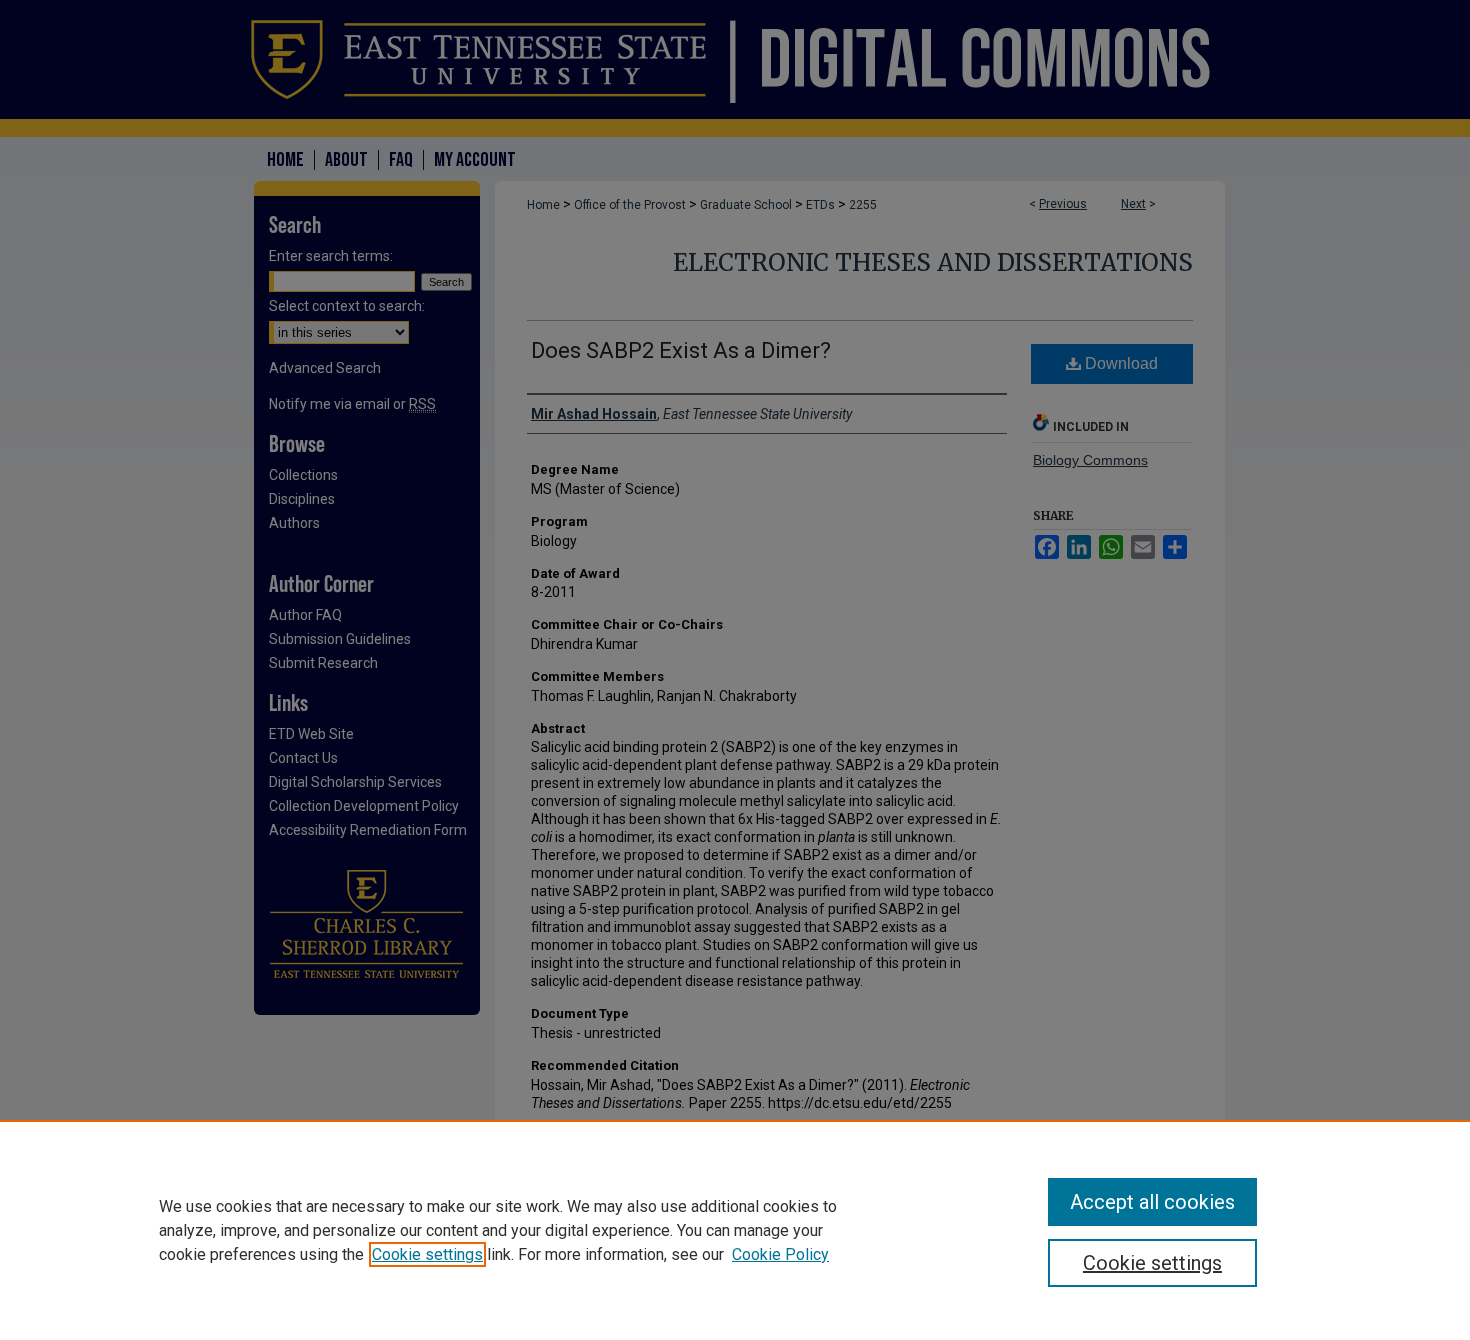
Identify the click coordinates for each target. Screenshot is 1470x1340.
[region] (735, 1230)
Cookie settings (427, 1254)
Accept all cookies (1152, 1202)
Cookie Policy (780, 1254)
